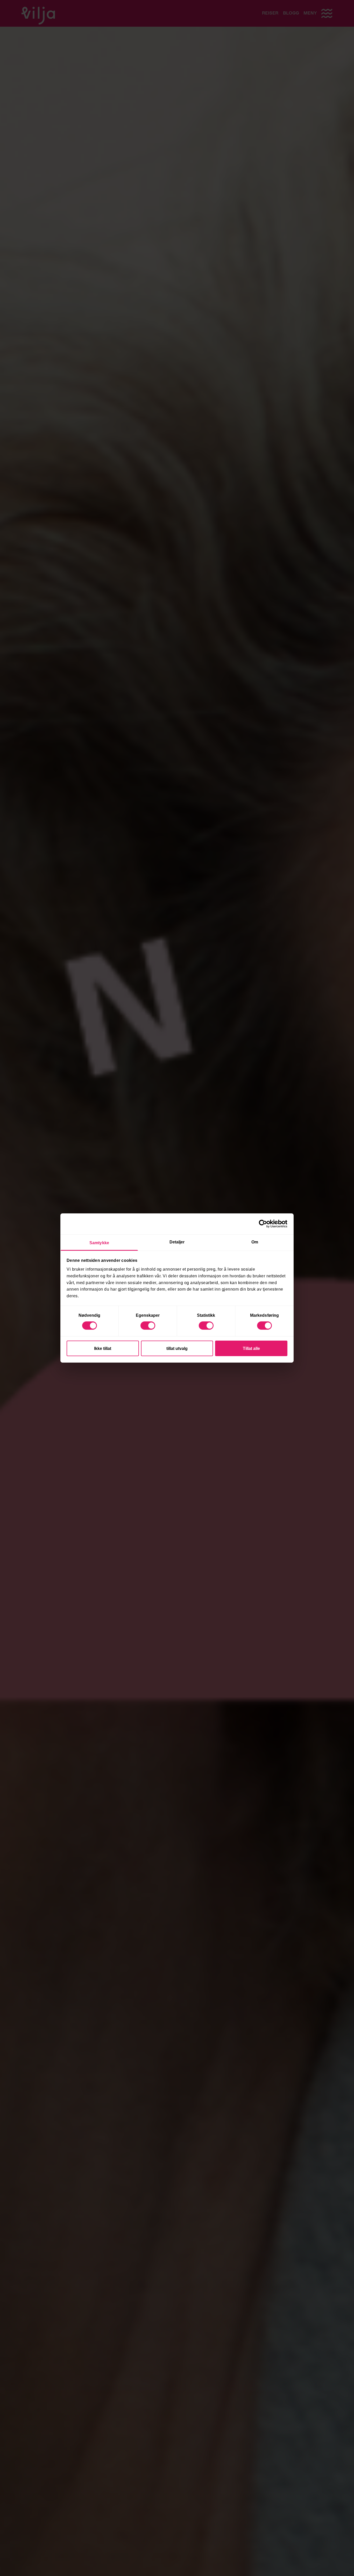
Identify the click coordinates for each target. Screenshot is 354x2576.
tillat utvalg (177, 1348)
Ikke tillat (103, 1348)
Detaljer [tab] (177, 1242)
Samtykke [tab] (99, 1243)
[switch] (148, 1326)
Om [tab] (255, 1242)
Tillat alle (251, 1348)
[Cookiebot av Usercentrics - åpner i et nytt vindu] (265, 1224)
